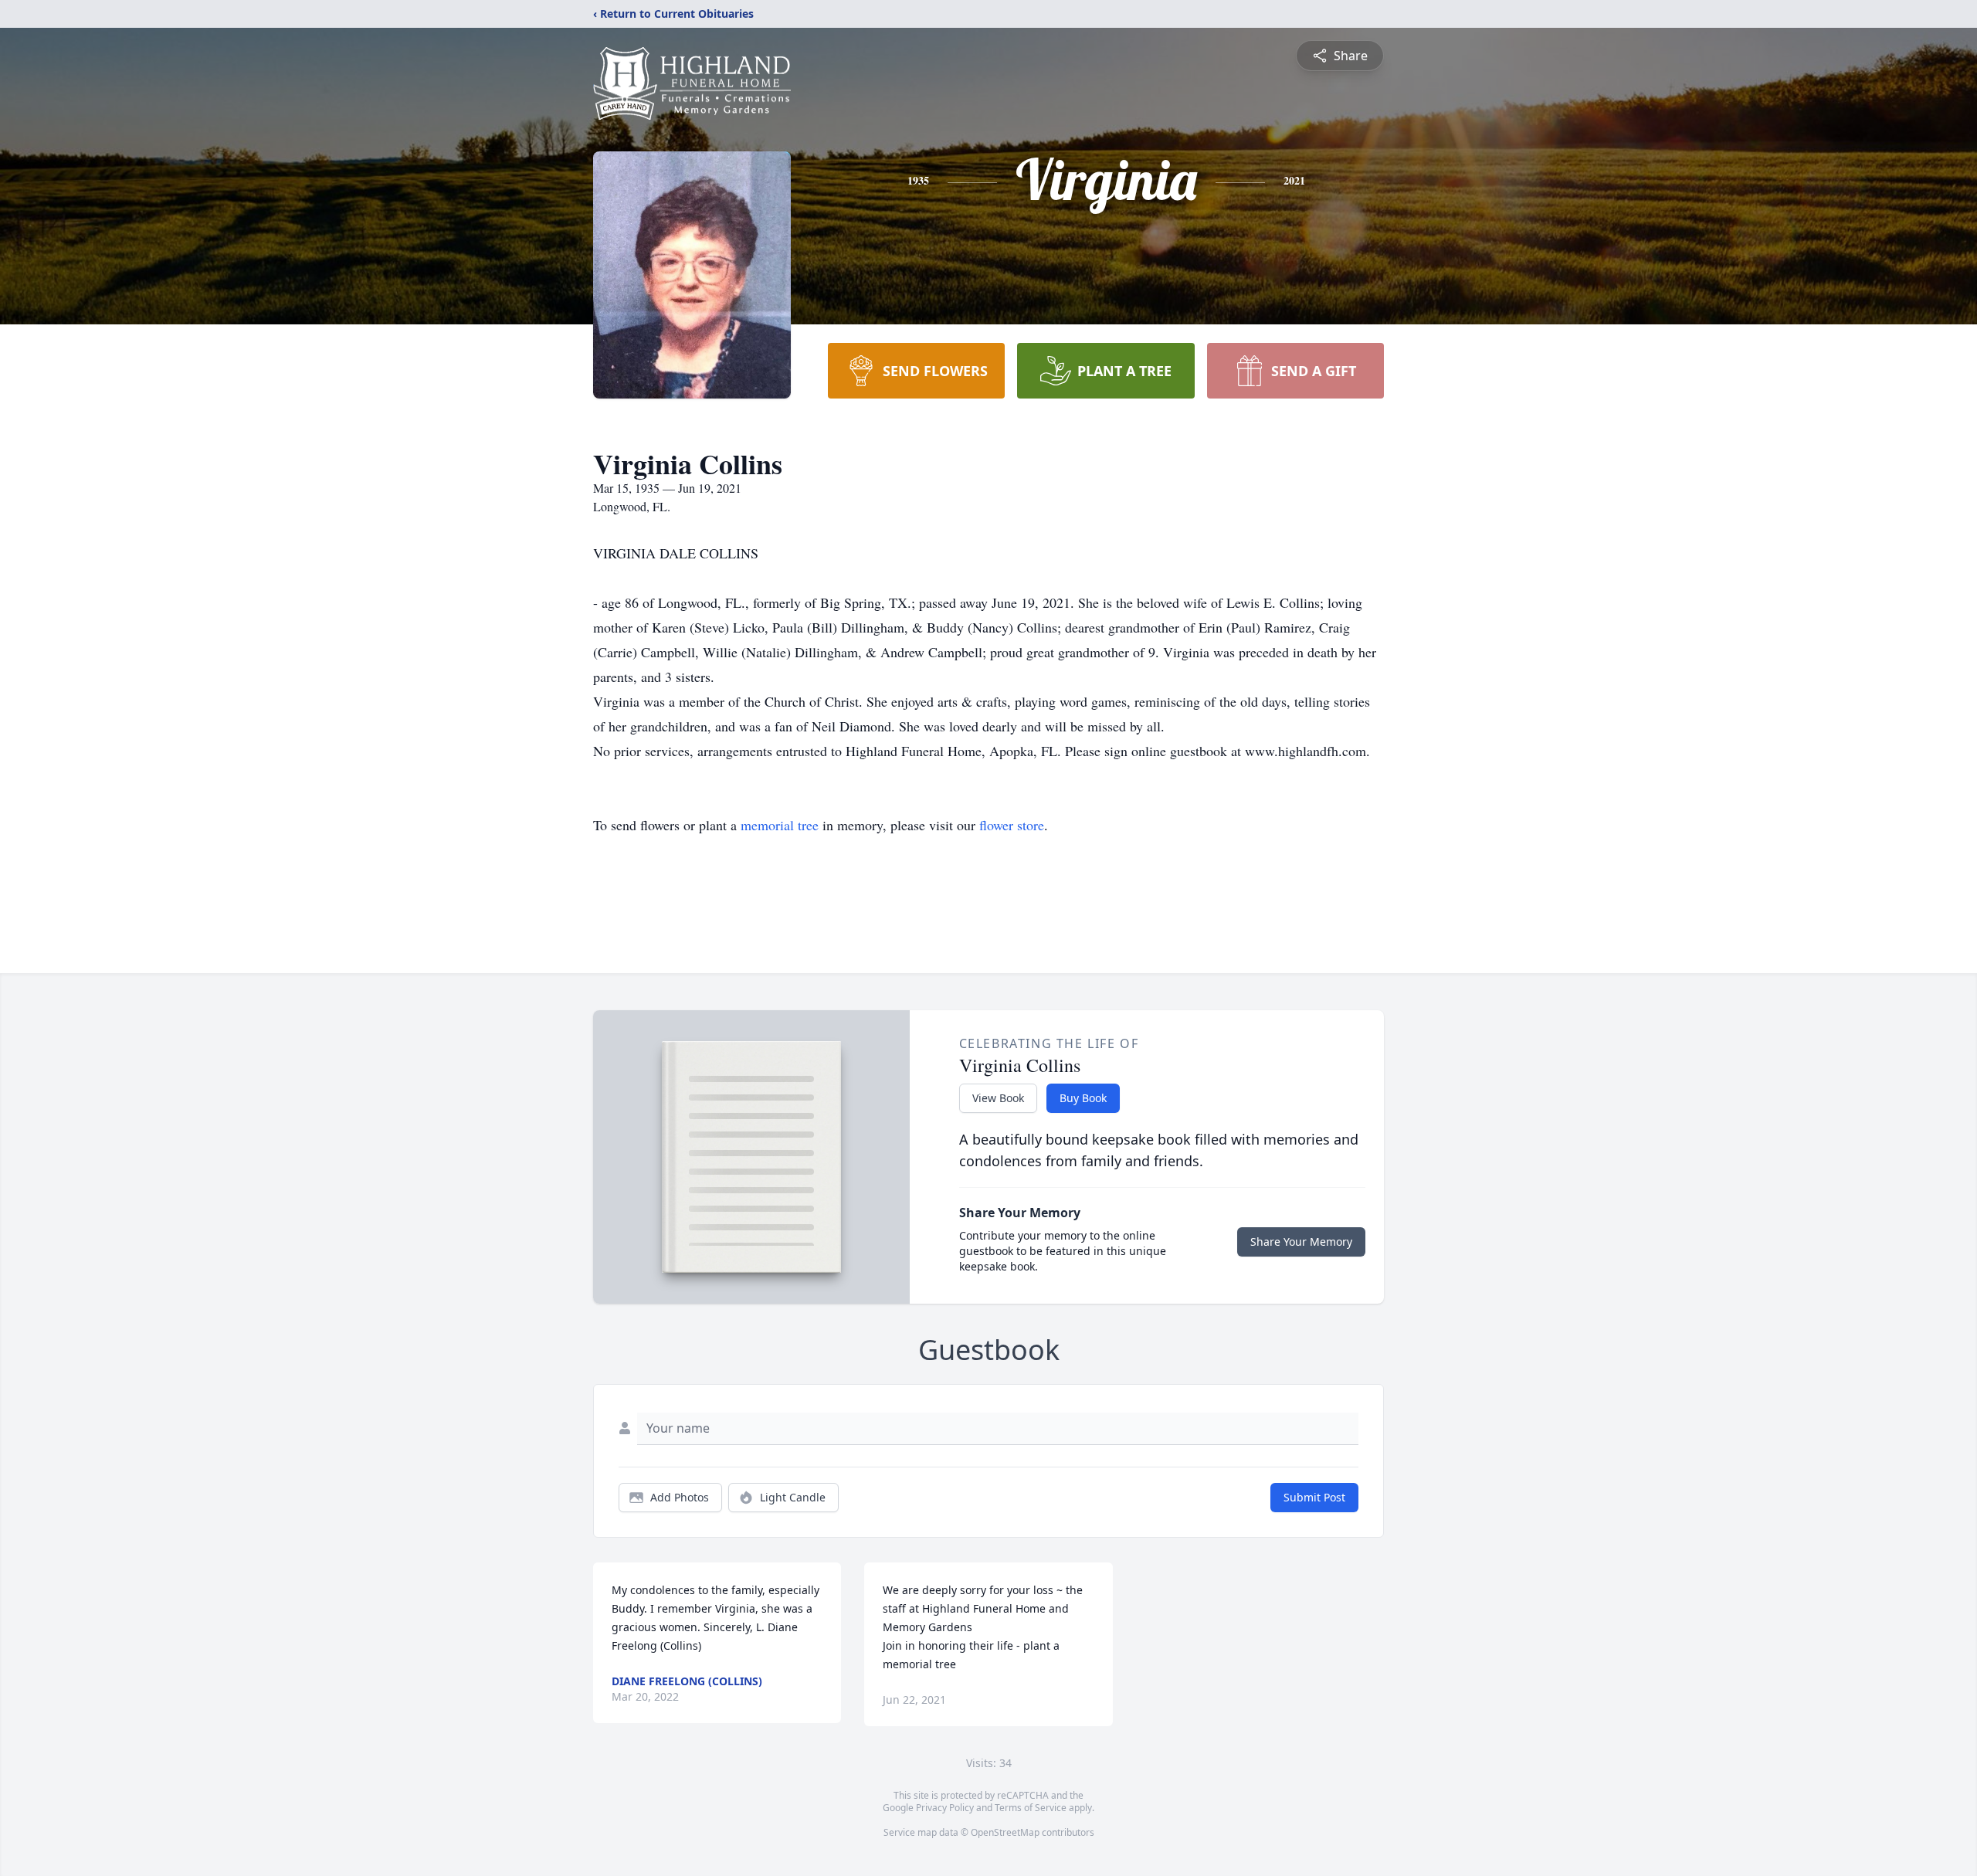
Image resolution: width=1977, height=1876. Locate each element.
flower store (1012, 825)
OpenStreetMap (1005, 1832)
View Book (998, 1098)
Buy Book (1083, 1098)
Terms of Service (1031, 1808)
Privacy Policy (945, 1808)
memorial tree (780, 825)
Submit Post (1314, 1497)
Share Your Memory (1301, 1242)
